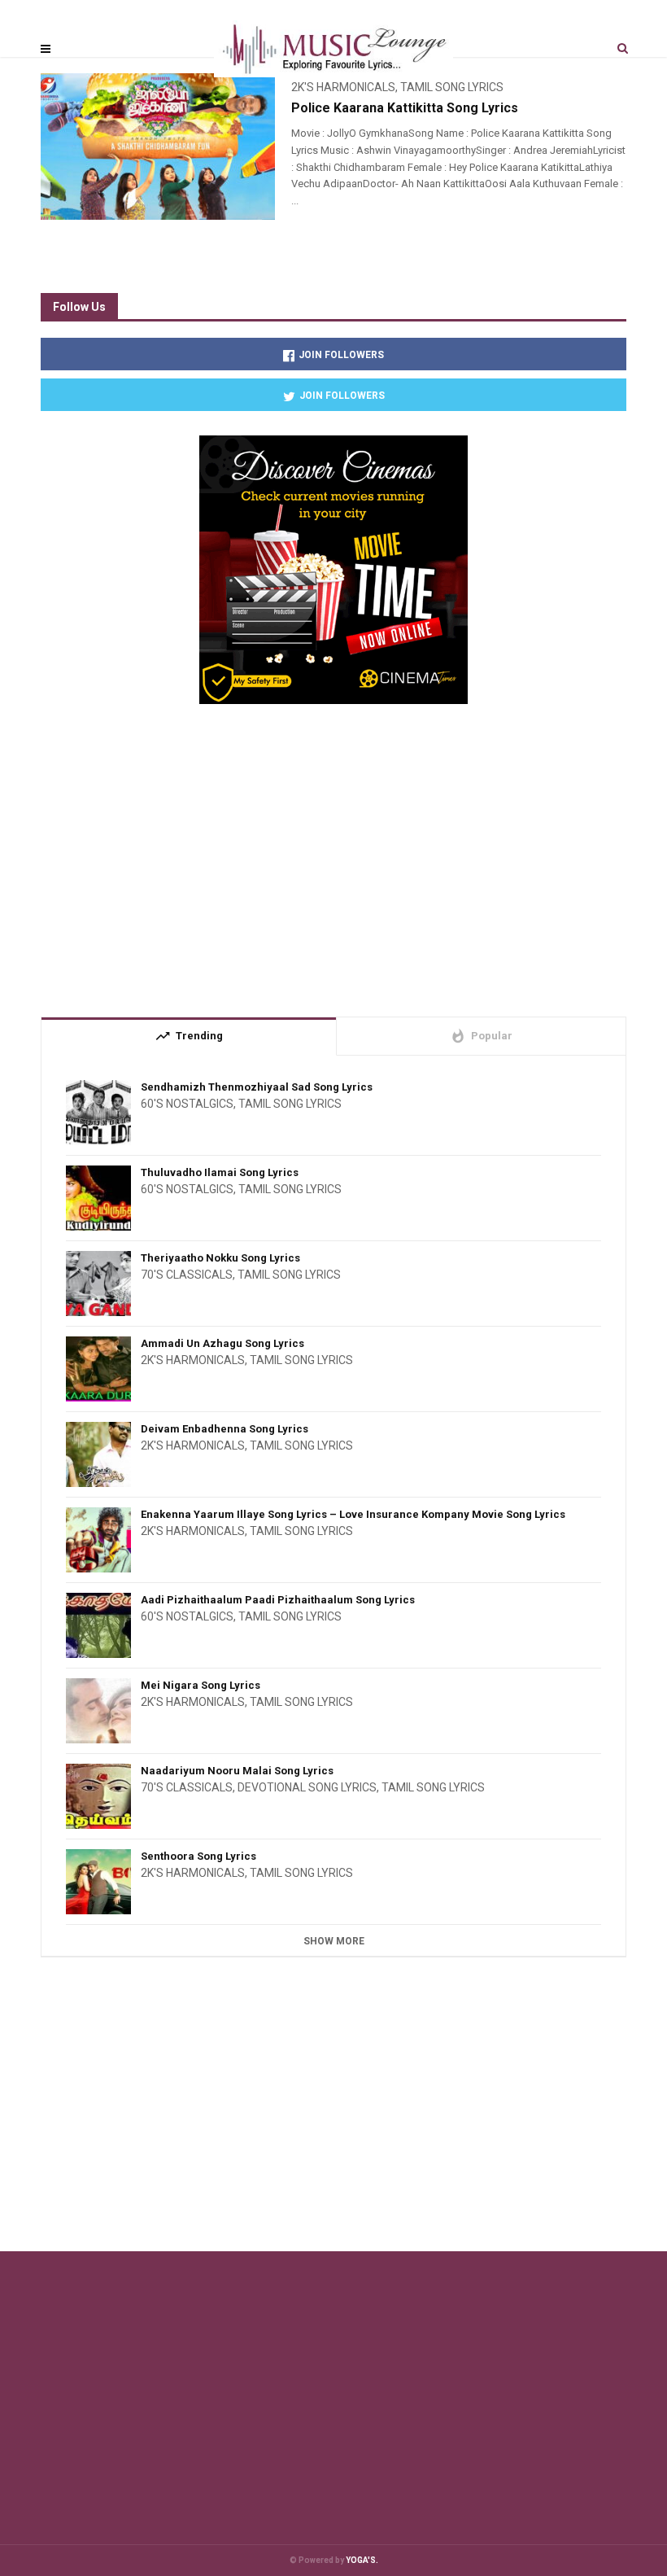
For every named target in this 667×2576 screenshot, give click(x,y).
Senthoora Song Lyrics (198, 1856)
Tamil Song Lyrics (290, 1104)
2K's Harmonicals (193, 1360)
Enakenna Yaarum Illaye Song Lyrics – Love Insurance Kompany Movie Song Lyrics (353, 1514)
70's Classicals (187, 1275)
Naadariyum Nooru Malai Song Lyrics (237, 1771)
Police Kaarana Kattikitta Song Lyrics (405, 108)
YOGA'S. (362, 2560)
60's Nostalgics (187, 1104)
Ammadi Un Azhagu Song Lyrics (222, 1343)
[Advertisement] (333, 854)
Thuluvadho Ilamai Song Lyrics (220, 1172)
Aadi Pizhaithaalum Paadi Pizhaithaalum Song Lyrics (278, 1600)
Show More (334, 1941)
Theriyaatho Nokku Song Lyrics (220, 1258)
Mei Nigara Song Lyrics (201, 1685)
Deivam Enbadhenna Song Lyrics (225, 1429)
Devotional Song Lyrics (307, 1787)
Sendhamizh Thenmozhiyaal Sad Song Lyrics (257, 1087)
